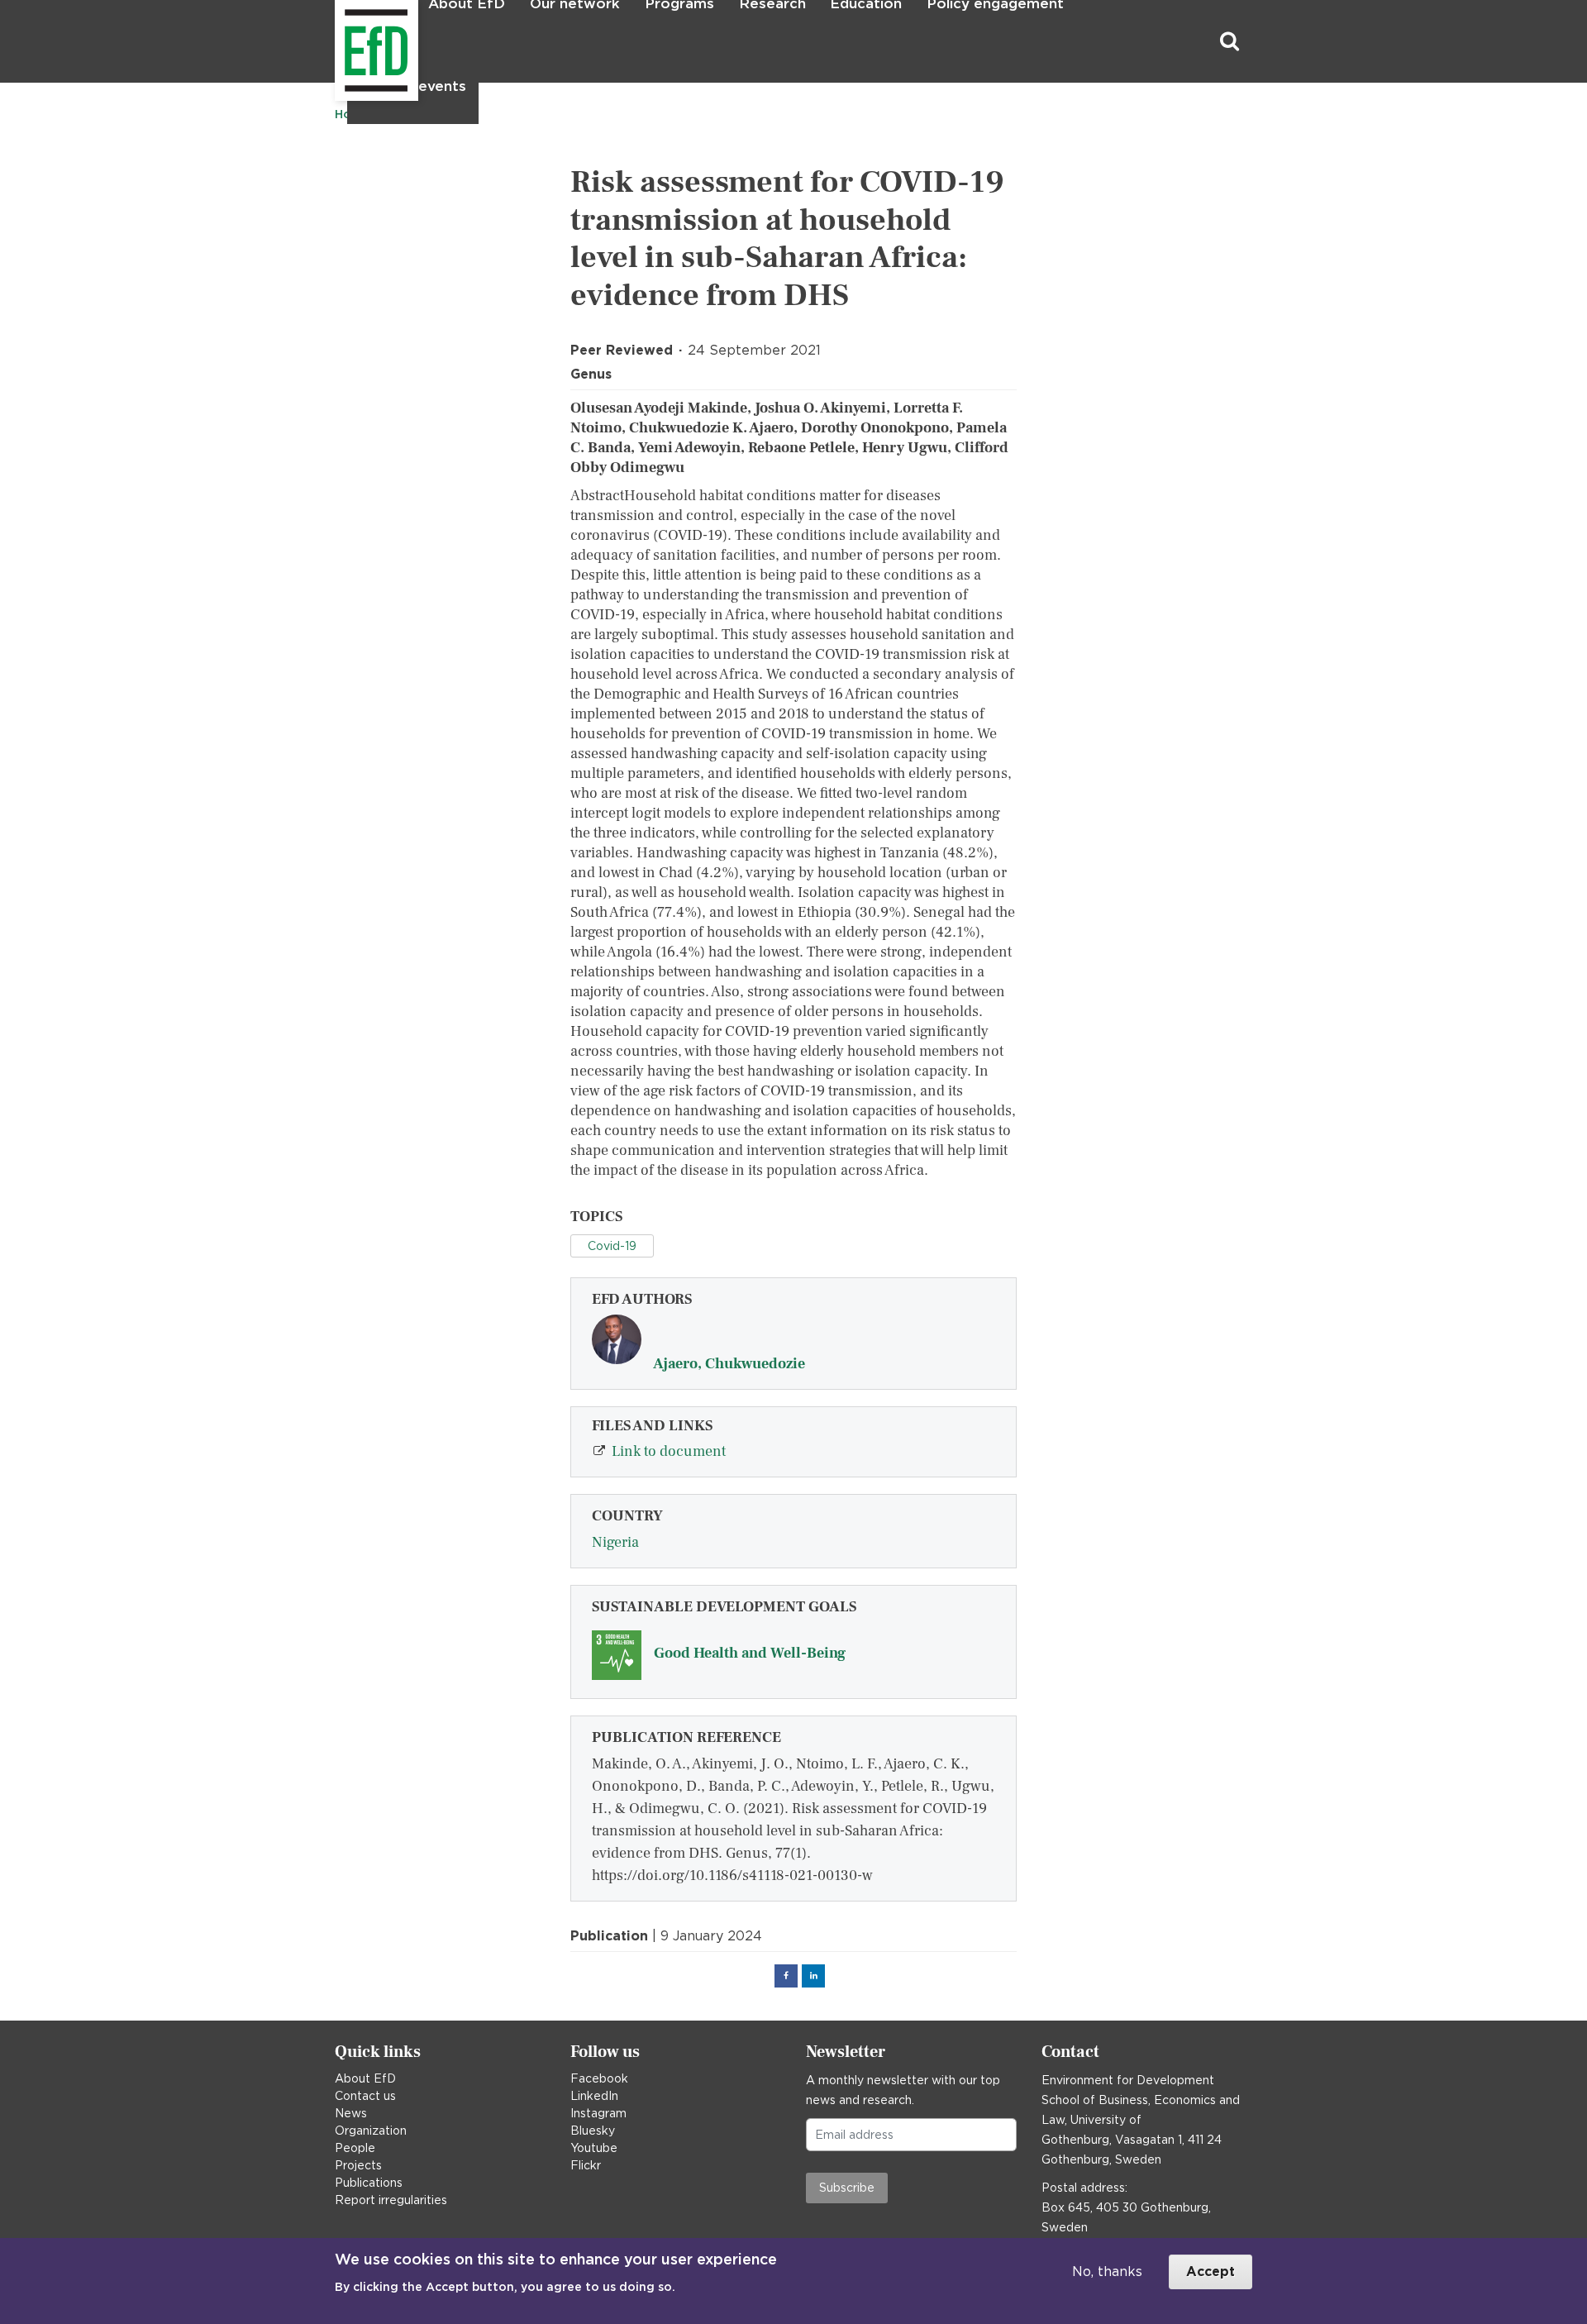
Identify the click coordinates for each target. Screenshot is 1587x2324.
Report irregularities (391, 2200)
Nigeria (615, 1542)
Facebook (599, 2078)
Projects (358, 2165)
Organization (371, 2131)
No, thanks (1107, 2272)
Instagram (598, 2113)
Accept (1211, 2272)
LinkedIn (594, 2096)
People (355, 2148)
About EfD (365, 2078)
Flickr (586, 2165)
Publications (369, 2183)
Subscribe (847, 2188)
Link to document (669, 1451)
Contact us (365, 2096)
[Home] (337, 42)
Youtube (594, 2148)
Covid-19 (612, 1246)
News (351, 2113)
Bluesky (593, 2131)
